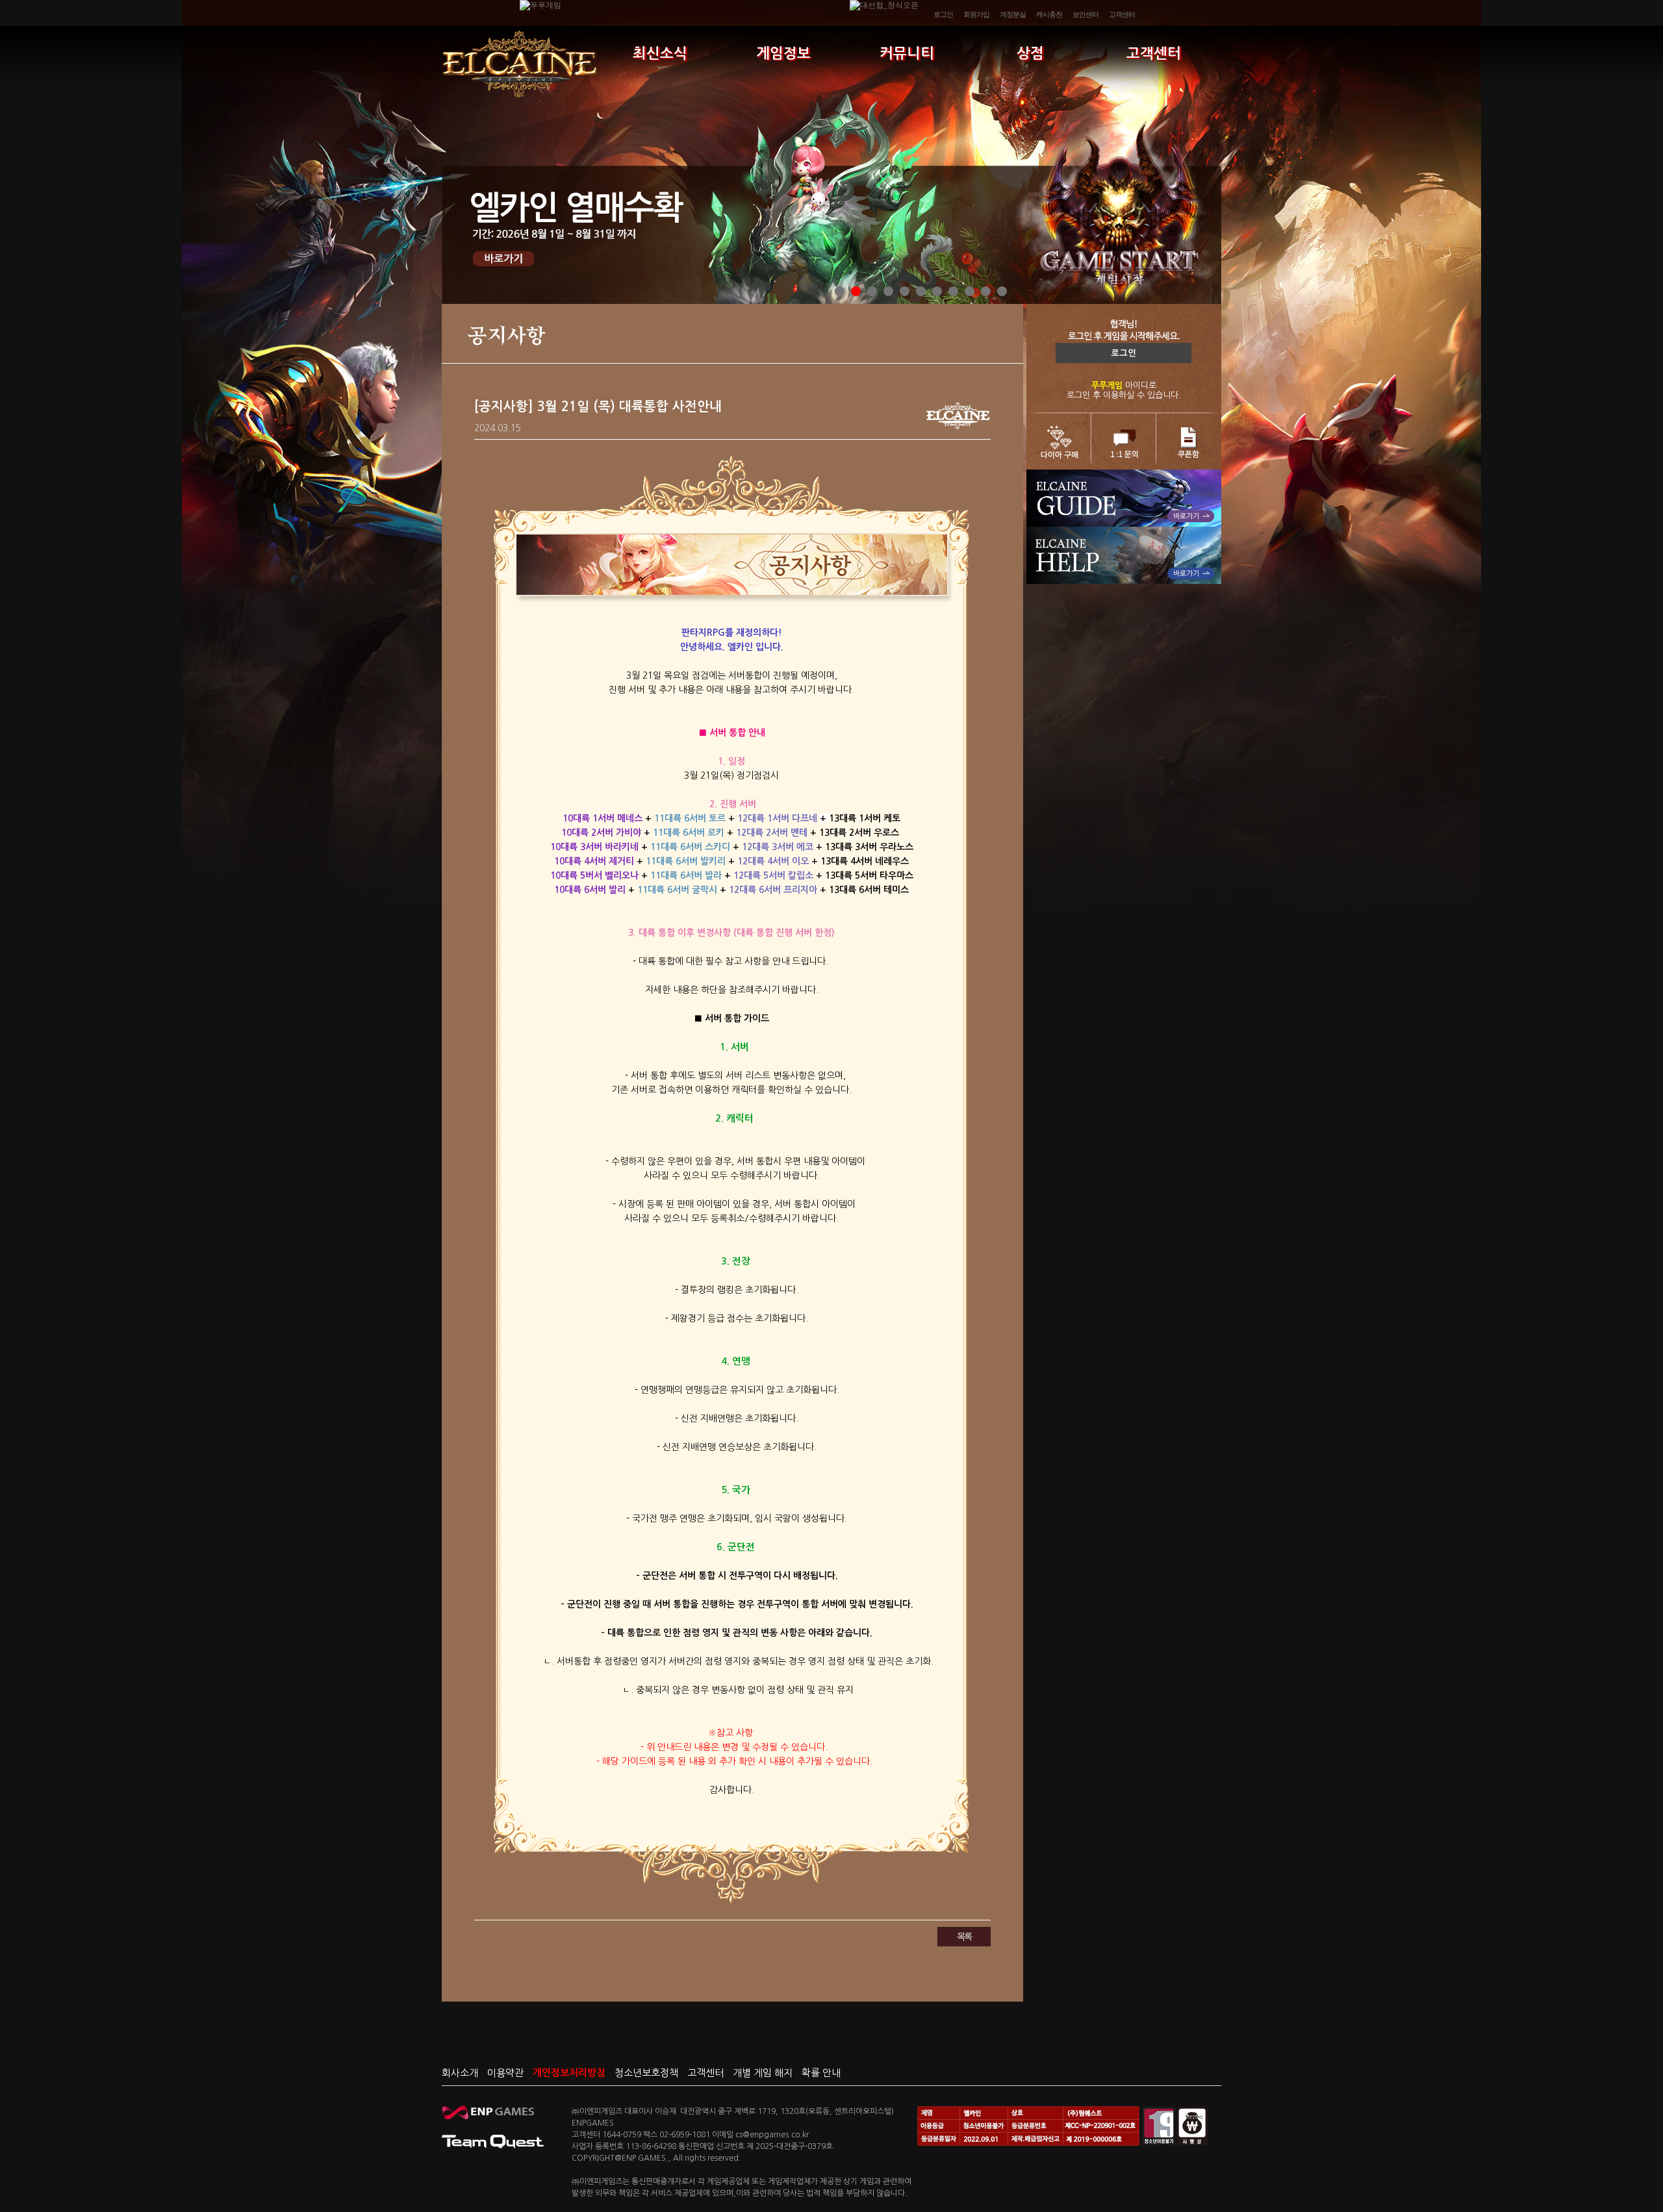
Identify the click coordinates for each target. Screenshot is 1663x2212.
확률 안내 (821, 2073)
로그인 (943, 14)
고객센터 (1122, 14)
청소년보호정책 (646, 2073)
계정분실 (1013, 14)
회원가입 (976, 14)
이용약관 (505, 2073)
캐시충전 (1049, 14)
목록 (964, 1937)
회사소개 (460, 2073)
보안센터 (1085, 14)
